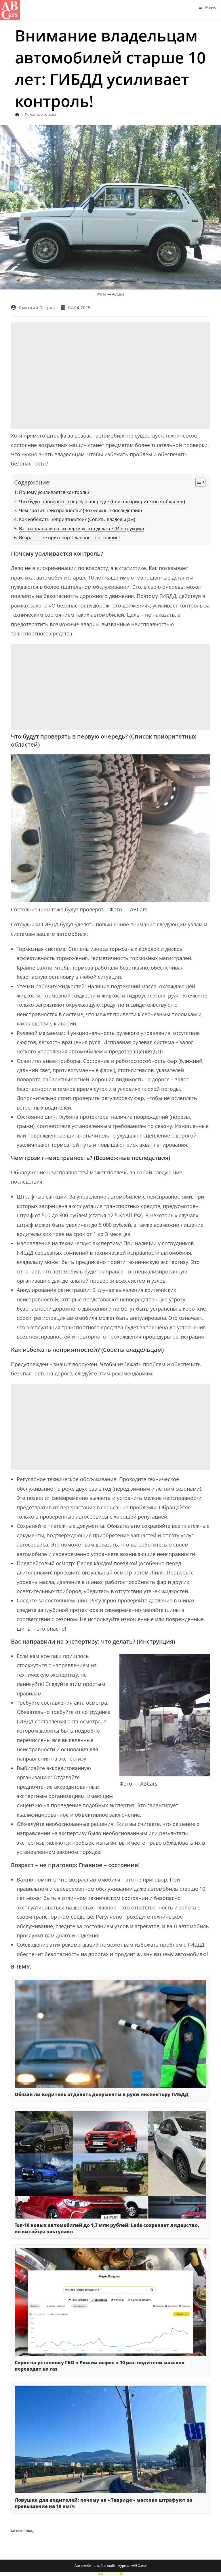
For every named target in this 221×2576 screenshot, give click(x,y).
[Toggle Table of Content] (198, 482)
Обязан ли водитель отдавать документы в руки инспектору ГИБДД (102, 2094)
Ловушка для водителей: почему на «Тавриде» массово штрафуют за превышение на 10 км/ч (103, 2503)
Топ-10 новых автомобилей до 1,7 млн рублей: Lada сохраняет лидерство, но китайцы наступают (107, 2228)
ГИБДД (29, 2531)
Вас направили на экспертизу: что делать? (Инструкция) (81, 529)
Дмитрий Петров (37, 307)
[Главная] (17, 114)
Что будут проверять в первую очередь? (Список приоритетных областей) (102, 501)
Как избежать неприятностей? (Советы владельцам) (77, 519)
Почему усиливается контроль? (54, 492)
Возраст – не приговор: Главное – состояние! (69, 537)
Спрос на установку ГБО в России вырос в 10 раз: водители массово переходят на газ (100, 2366)
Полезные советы (40, 114)
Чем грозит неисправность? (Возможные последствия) (80, 510)
